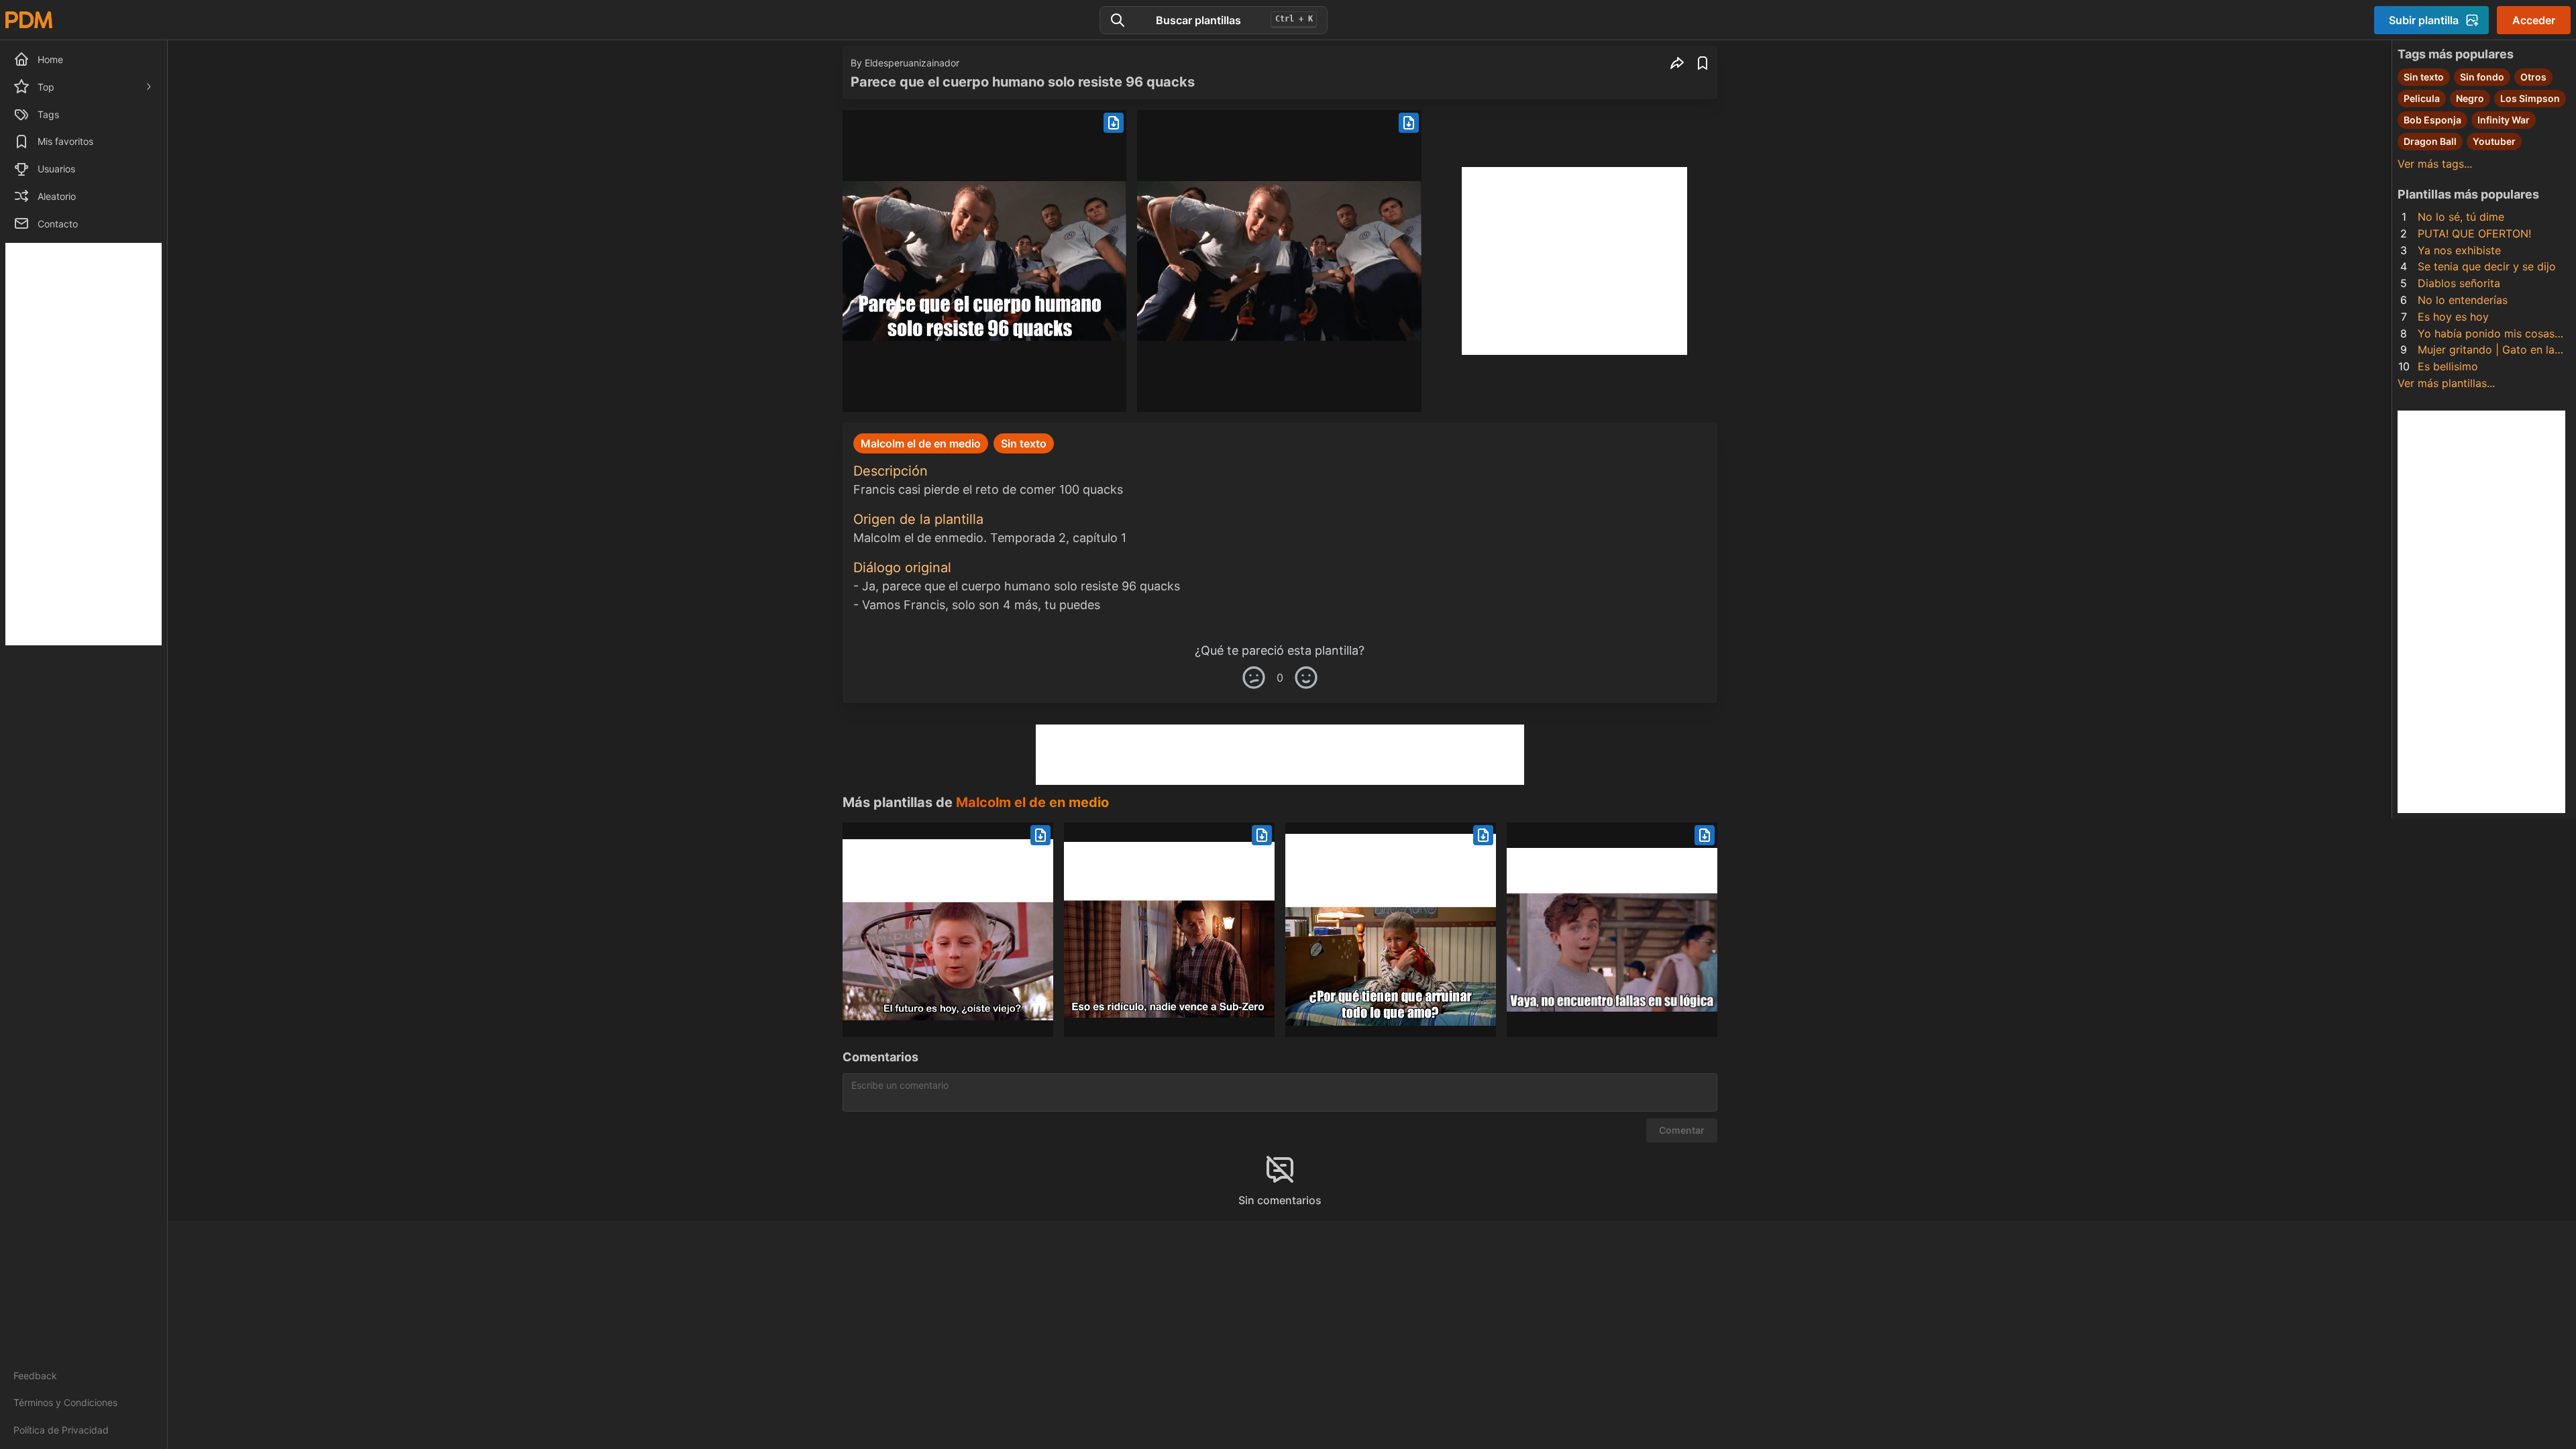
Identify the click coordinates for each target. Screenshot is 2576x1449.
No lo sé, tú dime (2461, 217)
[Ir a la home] (29, 20)
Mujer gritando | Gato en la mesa (2486, 351)
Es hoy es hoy (2453, 317)
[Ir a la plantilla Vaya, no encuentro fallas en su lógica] (1612, 930)
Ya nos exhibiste (2459, 250)
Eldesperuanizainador (912, 63)
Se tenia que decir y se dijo (2487, 266)
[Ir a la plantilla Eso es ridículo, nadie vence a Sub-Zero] (1169, 930)
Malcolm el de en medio (1032, 802)
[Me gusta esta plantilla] (1306, 678)
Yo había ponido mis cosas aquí (2486, 334)
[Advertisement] (84, 444)
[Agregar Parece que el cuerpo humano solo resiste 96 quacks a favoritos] (1703, 63)
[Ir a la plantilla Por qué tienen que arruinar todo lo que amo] (1391, 930)
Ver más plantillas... (2446, 383)
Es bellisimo (2448, 366)
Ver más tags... (2435, 164)
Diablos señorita (2459, 283)
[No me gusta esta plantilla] (1254, 678)
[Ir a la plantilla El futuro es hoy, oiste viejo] (948, 930)
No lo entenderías (2463, 300)
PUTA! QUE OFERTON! (2474, 233)
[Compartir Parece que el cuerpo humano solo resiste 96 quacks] (1677, 63)
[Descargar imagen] (1114, 123)
